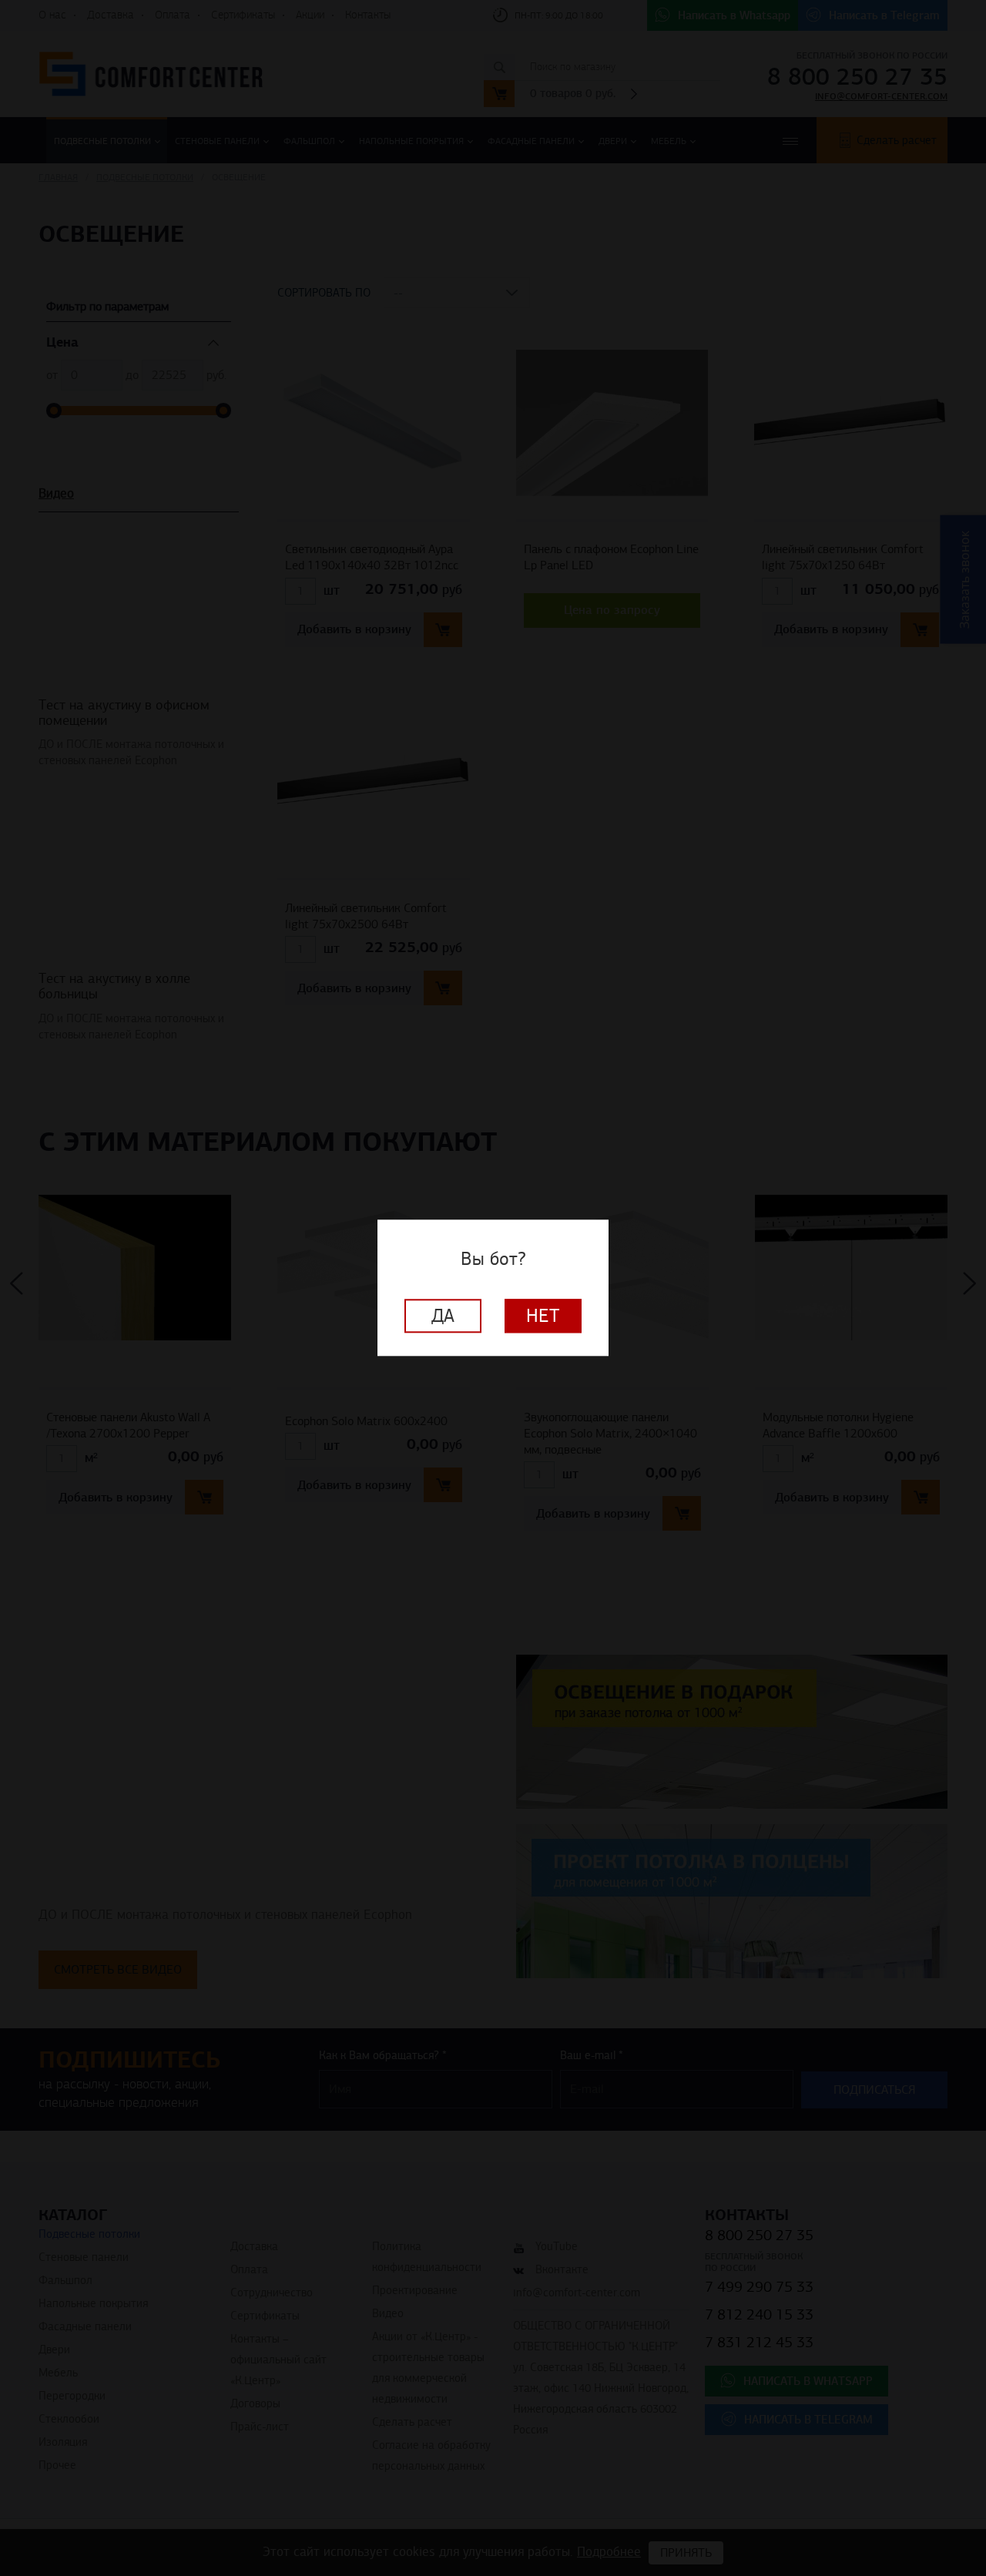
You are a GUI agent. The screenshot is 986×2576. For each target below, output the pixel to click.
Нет (543, 1317)
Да (443, 1317)
